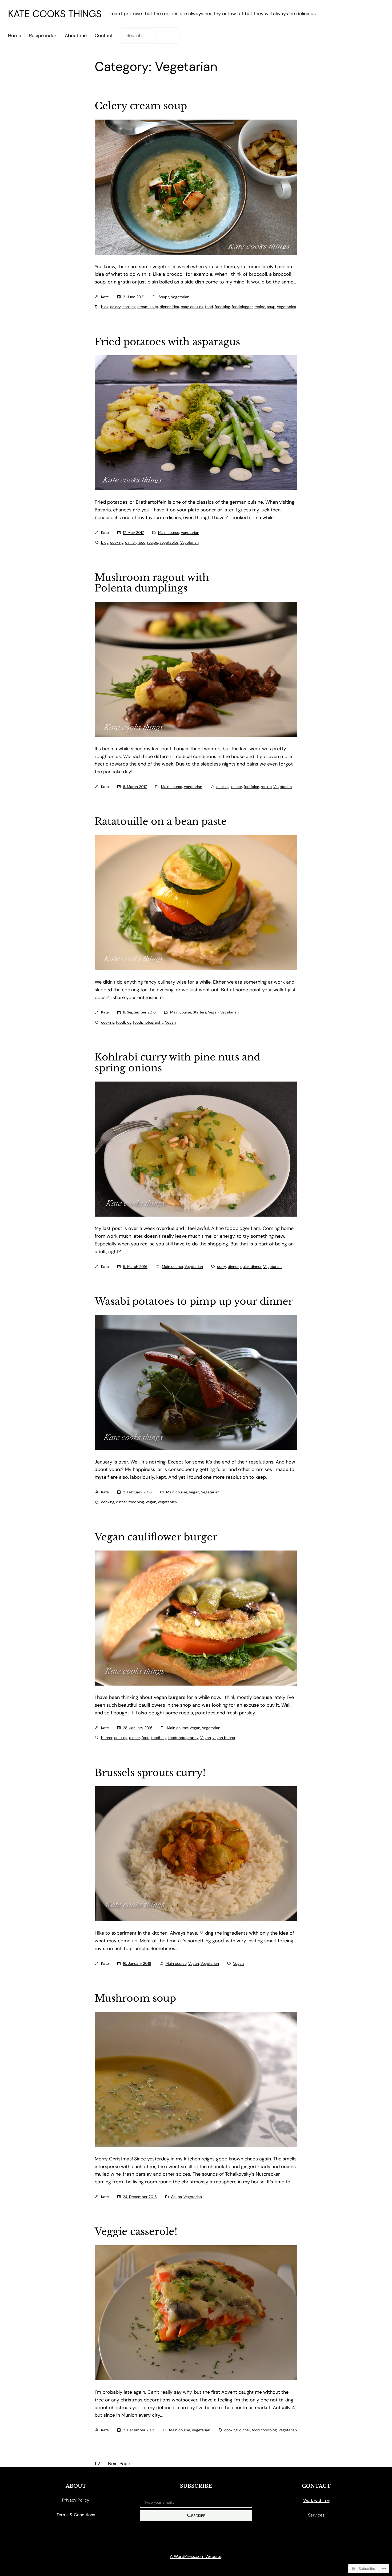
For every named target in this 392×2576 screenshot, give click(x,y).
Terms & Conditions (76, 2515)
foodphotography (148, 1022)
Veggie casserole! (136, 2232)
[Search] (168, 35)
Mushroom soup (135, 1999)
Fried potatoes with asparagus (167, 342)
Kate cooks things (55, 14)
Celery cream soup (141, 106)
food (209, 307)
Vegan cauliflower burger (156, 1537)
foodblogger (242, 307)
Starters (200, 1012)
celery (115, 307)
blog (105, 307)
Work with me (316, 2500)
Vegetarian (180, 297)
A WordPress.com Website (196, 2556)
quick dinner (251, 1267)
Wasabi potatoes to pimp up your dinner (194, 1302)
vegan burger (224, 1738)
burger (107, 1738)
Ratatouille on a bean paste (161, 822)
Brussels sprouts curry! (150, 1773)
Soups (164, 297)
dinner (131, 542)
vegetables (287, 307)
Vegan (213, 1012)
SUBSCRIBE (196, 2516)
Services (316, 2515)
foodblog (222, 307)
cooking (129, 307)
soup (271, 307)
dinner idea (169, 307)
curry (222, 1267)
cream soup (148, 307)
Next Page (119, 2464)
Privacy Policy (76, 2500)
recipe (260, 307)
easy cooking (192, 307)
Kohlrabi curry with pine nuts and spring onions (177, 1063)
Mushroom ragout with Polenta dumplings (152, 583)
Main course (169, 532)
